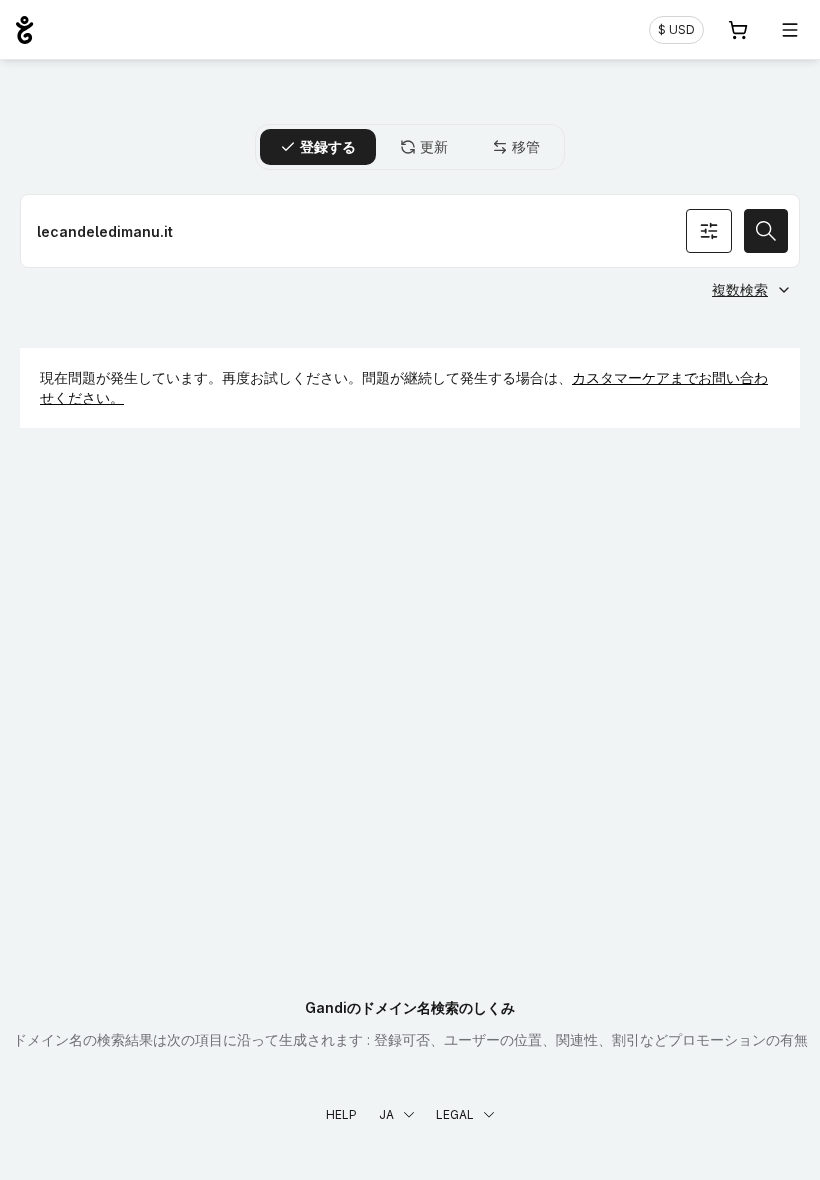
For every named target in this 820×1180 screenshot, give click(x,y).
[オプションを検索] (709, 231)
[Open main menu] (790, 30)
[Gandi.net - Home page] (24, 30)
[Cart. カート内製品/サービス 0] (738, 30)
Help (341, 1114)
